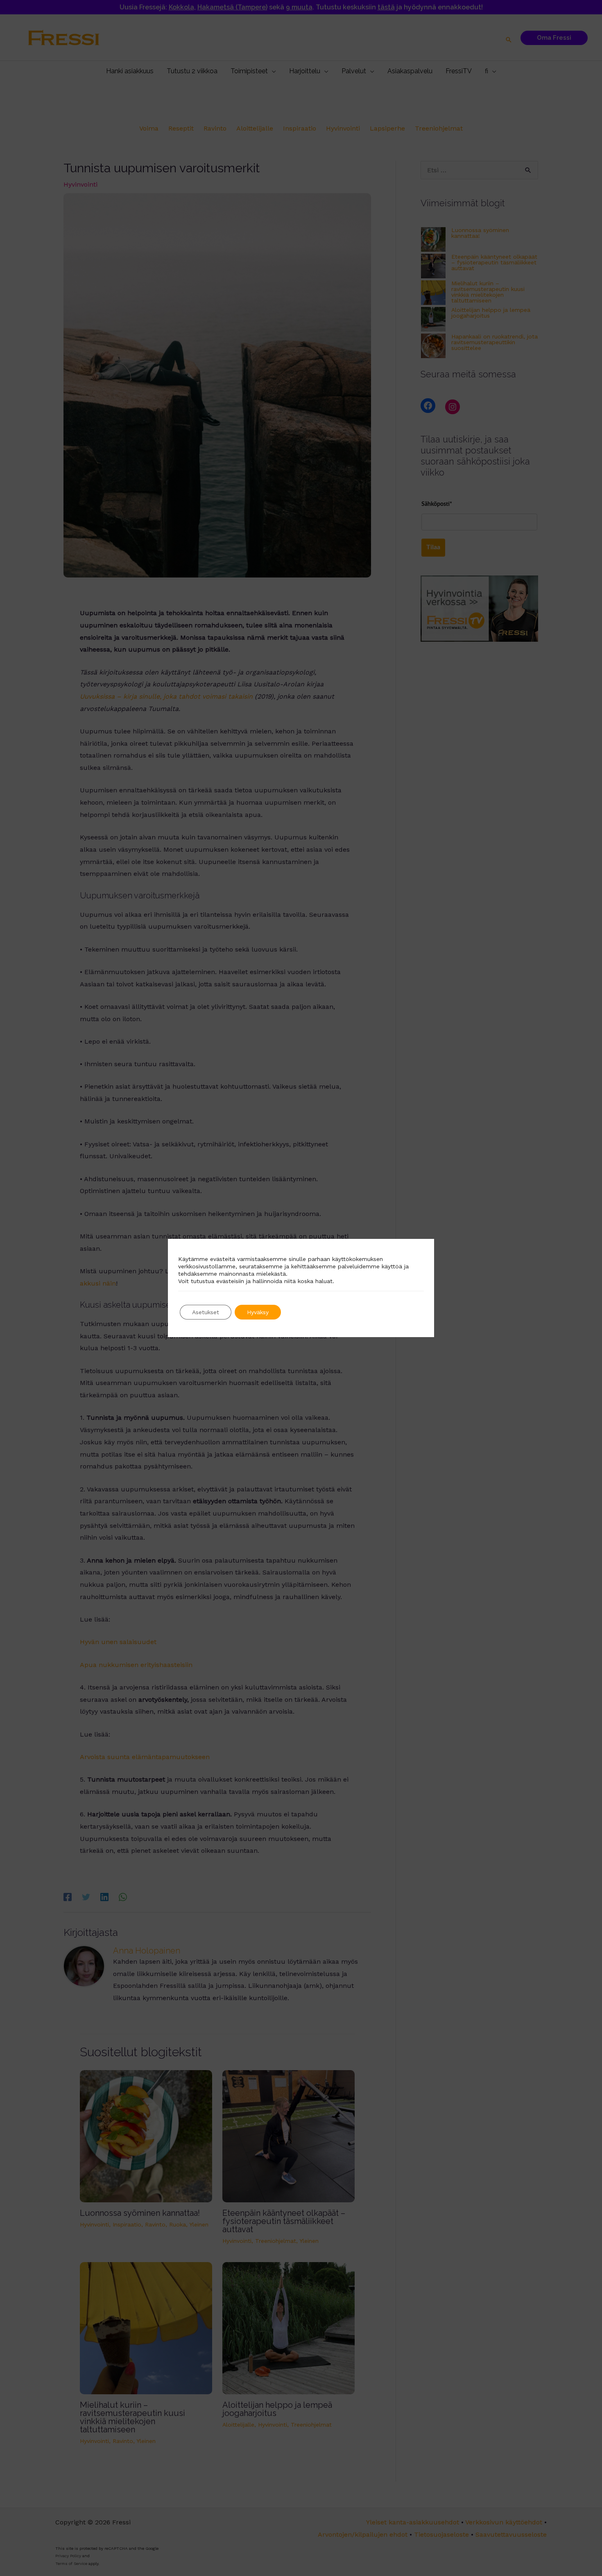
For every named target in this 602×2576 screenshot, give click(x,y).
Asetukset (206, 1312)
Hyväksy (258, 1312)
